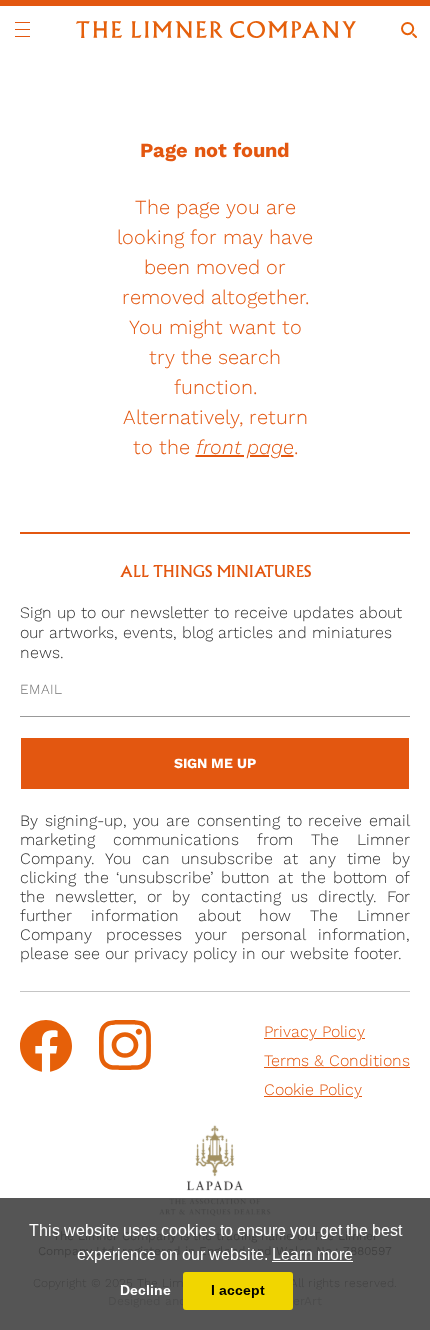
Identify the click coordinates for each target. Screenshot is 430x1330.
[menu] (22, 29)
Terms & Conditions (337, 1060)
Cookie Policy (313, 1089)
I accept (238, 1290)
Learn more (312, 1254)
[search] (409, 30)
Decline (145, 1290)
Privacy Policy (314, 1031)
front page (245, 447)
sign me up (215, 763)
